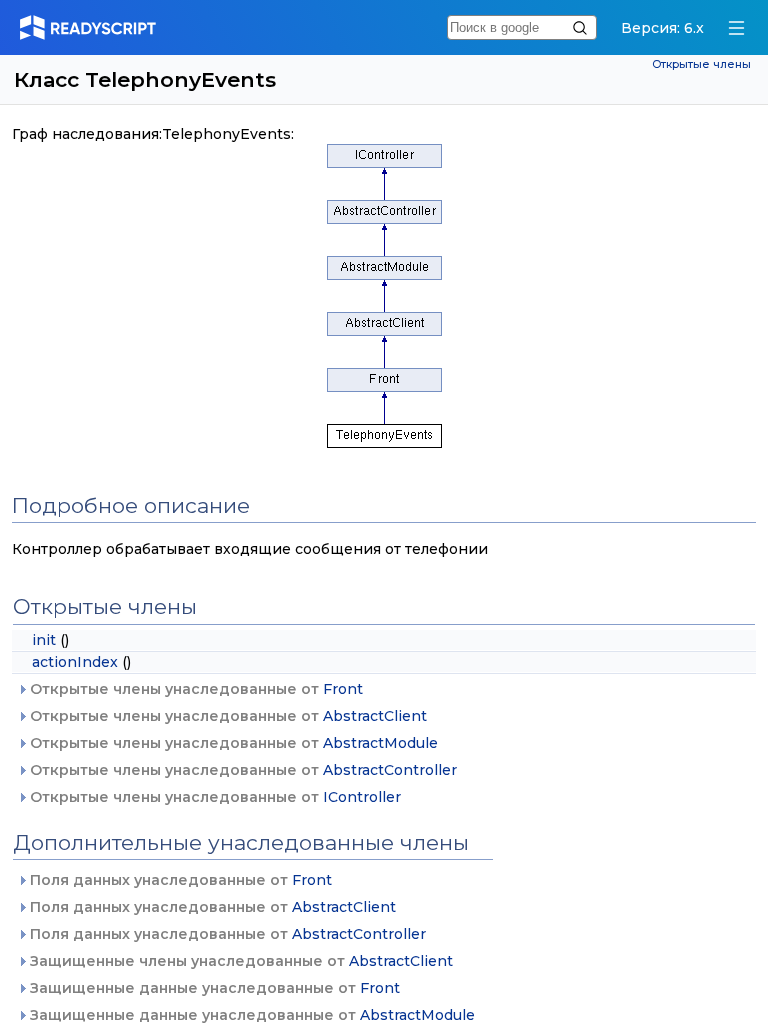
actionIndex (75, 662)
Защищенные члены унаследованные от (239, 961)
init (44, 640)
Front (343, 689)
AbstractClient (375, 716)
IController (362, 797)
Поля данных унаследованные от (179, 880)
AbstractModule (380, 743)
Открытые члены (701, 64)
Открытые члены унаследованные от (194, 689)
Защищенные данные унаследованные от (213, 988)
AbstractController (390, 770)
